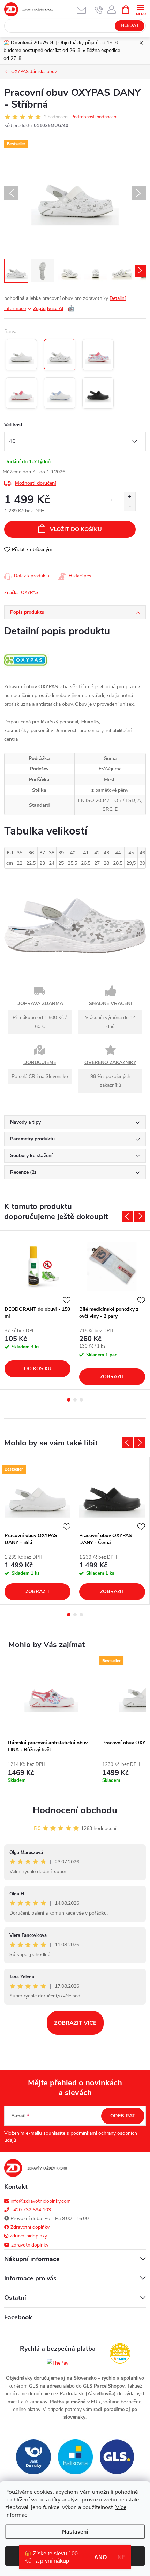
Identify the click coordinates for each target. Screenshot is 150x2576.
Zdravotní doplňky (29, 2227)
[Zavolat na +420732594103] (99, 10)
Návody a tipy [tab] (25, 1122)
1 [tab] (69, 1400)
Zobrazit (112, 1377)
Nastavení (75, 2532)
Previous (127, 1216)
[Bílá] (21, 355)
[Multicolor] (98, 355)
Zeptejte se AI (54, 309)
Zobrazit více (75, 2023)
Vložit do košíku (76, 529)
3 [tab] (81, 1400)
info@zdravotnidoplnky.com (40, 2201)
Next (140, 1216)
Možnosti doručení (36, 483)
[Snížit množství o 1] (130, 506)
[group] (51, 1725)
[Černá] (98, 393)
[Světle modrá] (60, 393)
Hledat (130, 26)
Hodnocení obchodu (75, 1810)
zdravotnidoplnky (28, 2236)
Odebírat (123, 2116)
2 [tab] (75, 1400)
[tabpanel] (38, 1310)
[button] (51, 1775)
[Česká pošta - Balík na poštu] (33, 2456)
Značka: (21, 593)
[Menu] (141, 9)
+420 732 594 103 (30, 2210)
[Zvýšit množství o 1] (130, 497)
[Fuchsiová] (21, 393)
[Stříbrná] (60, 355)
